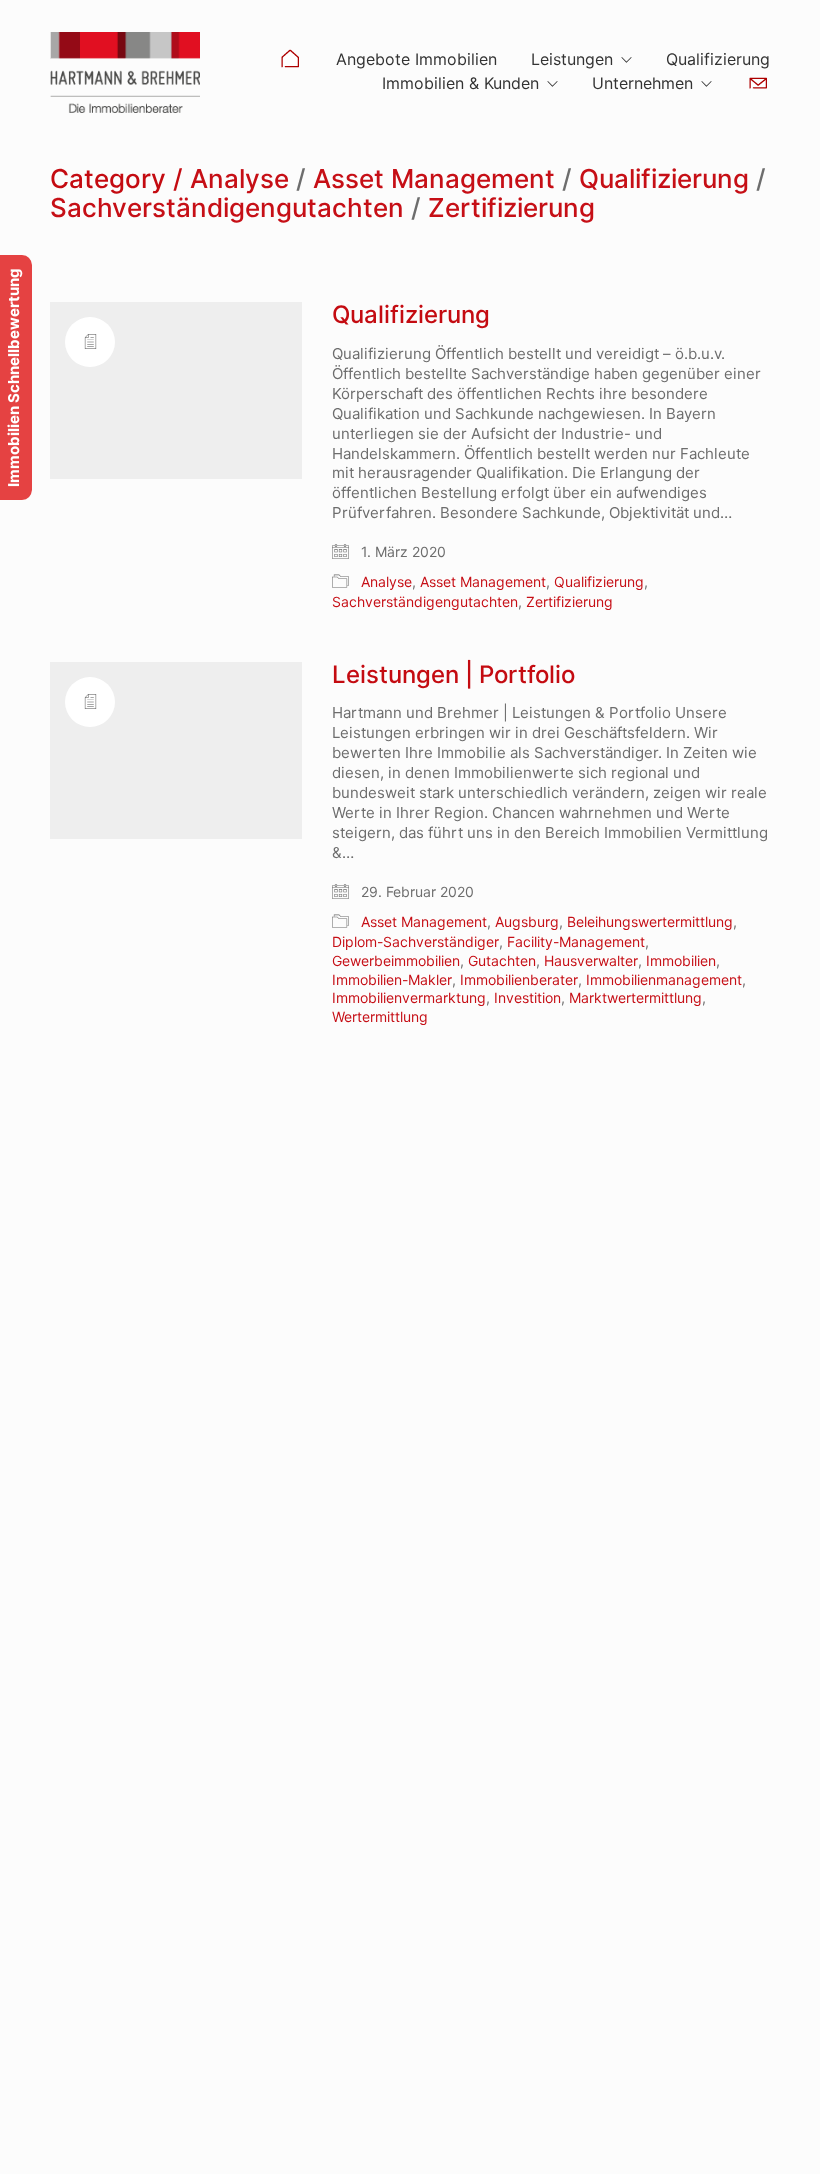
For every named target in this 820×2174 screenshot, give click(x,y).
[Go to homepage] (125, 72)
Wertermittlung (380, 1016)
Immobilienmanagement (664, 979)
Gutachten (502, 960)
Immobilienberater (519, 979)
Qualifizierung (664, 179)
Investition (527, 997)
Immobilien (681, 960)
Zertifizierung (511, 208)
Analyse (239, 179)
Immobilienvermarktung (409, 997)
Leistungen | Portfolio (453, 675)
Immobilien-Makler (392, 979)
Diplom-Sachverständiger (415, 941)
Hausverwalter (591, 960)
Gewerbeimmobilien (396, 960)
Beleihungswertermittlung (650, 921)
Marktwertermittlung (635, 997)
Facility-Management (576, 941)
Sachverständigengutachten (227, 208)
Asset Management (434, 179)
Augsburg (527, 921)
